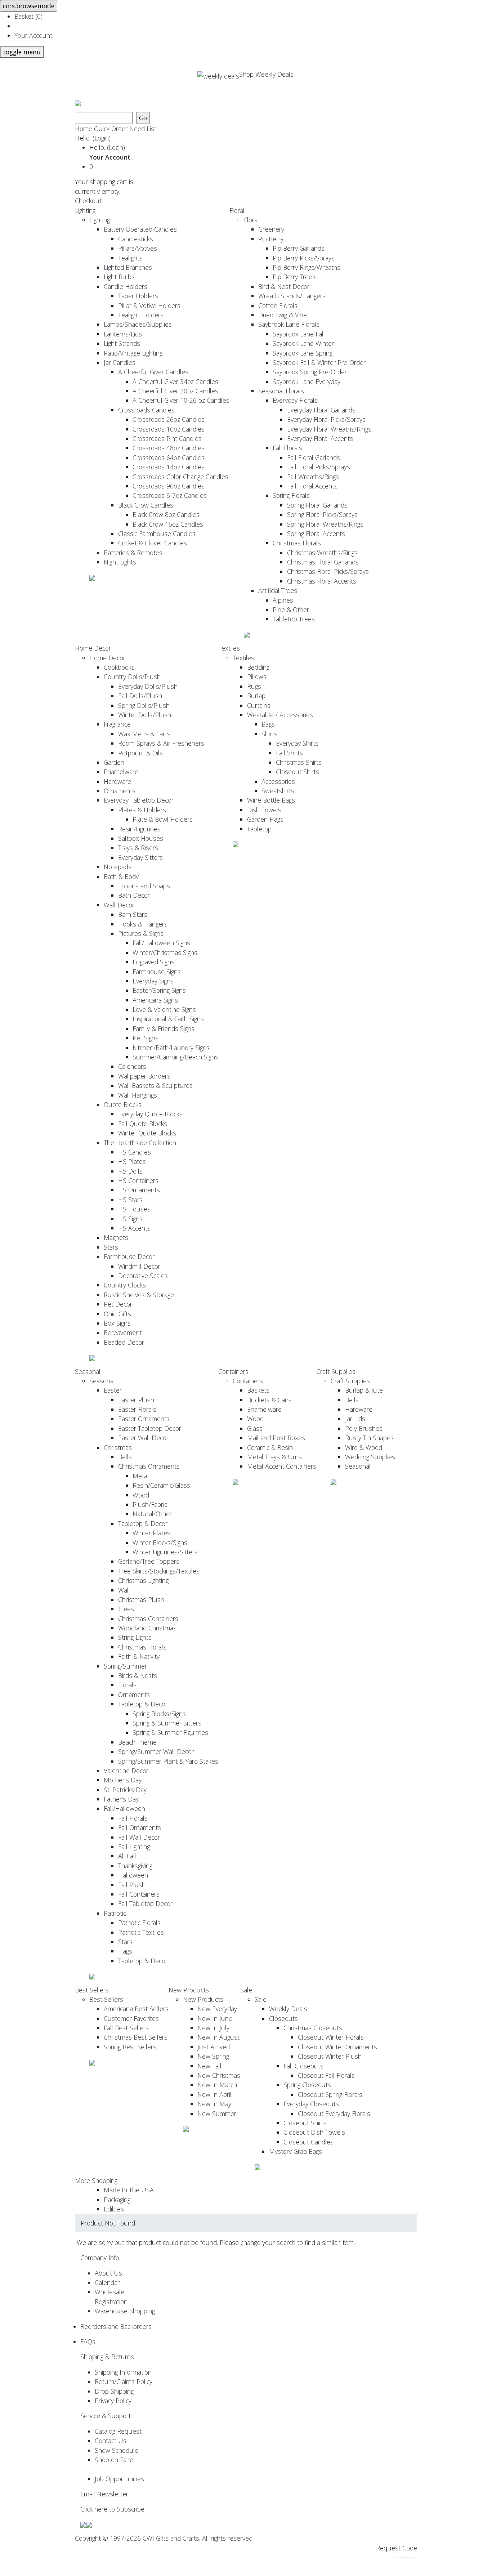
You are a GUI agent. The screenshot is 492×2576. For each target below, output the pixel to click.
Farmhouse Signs (157, 972)
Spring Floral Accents (316, 533)
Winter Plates (151, 1533)
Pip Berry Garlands (299, 248)
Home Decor (93, 648)
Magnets (116, 1237)
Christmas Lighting (143, 1580)
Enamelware (121, 772)
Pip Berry (271, 239)
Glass (255, 1428)
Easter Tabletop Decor (150, 1428)
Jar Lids (355, 1419)
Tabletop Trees (294, 619)
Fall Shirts (289, 753)
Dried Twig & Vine (283, 315)
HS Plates (132, 1161)
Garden (114, 762)
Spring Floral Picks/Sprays (322, 514)
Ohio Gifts (117, 1314)
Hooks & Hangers (143, 924)
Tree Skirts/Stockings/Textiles (159, 1571)
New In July (213, 2028)
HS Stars (130, 1200)
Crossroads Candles (146, 410)
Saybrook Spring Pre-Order (310, 372)
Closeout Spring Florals (330, 2094)
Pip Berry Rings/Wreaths (307, 267)
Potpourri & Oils (140, 753)
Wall (124, 1590)
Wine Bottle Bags (271, 800)
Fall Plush (132, 1885)
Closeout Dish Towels (314, 2132)
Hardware (117, 781)
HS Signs (130, 1219)
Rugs (254, 686)
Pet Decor (118, 1304)
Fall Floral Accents (312, 486)
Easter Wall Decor (143, 1438)
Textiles (229, 648)
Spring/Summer (125, 1666)
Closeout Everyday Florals (334, 2113)
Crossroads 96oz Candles (169, 486)
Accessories (278, 781)
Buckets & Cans (269, 1400)
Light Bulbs (119, 277)
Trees (126, 1609)
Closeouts (283, 2018)
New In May (214, 2104)
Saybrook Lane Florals (289, 324)
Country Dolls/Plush (132, 677)
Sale (246, 1990)
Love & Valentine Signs (164, 1009)
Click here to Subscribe (112, 2509)
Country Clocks (125, 1285)
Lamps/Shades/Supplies (138, 324)
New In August (218, 2037)
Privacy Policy (113, 2401)
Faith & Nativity (139, 1656)
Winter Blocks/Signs (160, 1543)
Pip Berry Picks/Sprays (304, 258)
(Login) (102, 138)
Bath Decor (134, 895)
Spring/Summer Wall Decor (156, 1751)
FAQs (88, 2341)
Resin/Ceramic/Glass (161, 1485)
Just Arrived (214, 2047)
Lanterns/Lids (123, 334)
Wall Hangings (138, 1095)
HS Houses (134, 1209)
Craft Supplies (336, 1371)
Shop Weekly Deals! (267, 74)
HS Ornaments (139, 1190)
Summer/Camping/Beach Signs (175, 1057)
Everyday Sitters (140, 857)
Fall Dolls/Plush (140, 696)
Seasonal (88, 1371)
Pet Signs (146, 1038)
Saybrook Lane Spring (303, 353)
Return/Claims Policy (124, 2381)
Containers (233, 1371)
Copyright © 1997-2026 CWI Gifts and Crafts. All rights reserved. (164, 2538)
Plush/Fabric (150, 1504)
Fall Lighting (134, 1847)
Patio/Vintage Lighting (133, 353)
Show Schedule (117, 2450)
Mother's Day (123, 1780)
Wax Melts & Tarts (144, 734)
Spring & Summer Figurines (170, 1732)
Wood (141, 1495)
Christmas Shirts (299, 762)
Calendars (132, 1066)
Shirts (269, 734)
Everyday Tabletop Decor (139, 800)
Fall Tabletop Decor (145, 1903)
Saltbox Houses (141, 838)
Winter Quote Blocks (147, 1133)
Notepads (118, 867)
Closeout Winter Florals (331, 2037)
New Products (189, 1990)
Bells (125, 1457)
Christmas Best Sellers (136, 2037)
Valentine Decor (126, 1771)
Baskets (258, 1390)
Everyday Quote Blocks (150, 1114)
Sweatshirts (278, 791)
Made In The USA (129, 2190)
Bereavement (123, 1332)
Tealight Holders (141, 315)
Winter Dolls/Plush (145, 715)
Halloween (133, 1875)
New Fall (209, 2066)
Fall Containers (139, 1894)
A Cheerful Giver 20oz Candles (175, 391)
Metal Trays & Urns (274, 1457)
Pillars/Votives (138, 248)
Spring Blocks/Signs (159, 1714)
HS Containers (138, 1180)
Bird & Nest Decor (284, 286)
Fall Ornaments (140, 1827)
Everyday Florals (295, 400)
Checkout (88, 201)
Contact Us (111, 2441)
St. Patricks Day (125, 1790)
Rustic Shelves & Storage (139, 1295)
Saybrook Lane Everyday (307, 381)
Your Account (33, 35)
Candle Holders (126, 286)
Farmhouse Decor (129, 1256)
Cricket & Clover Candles (153, 543)
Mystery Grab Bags (296, 2151)
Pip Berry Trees (294, 277)
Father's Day (121, 1799)
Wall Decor (119, 905)
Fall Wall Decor (139, 1837)
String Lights (135, 1637)
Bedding (258, 667)
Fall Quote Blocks (143, 1124)
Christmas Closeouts (313, 2028)
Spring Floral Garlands (317, 505)
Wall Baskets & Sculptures (155, 1085)
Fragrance (117, 724)
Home (84, 129)
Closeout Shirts (298, 772)
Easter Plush (136, 1400)
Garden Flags (265, 819)
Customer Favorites (131, 2018)
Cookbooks (119, 667)
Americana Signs (155, 1000)
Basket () (28, 16)
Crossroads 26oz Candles (169, 419)
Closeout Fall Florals (326, 2075)
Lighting (85, 210)
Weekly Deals (288, 2009)
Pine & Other (291, 610)
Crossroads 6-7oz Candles (170, 495)
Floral (237, 210)
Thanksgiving (135, 1866)
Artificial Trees (278, 590)
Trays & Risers (138, 848)
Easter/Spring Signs (159, 990)
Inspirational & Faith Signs (168, 1019)
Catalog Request (118, 2431)
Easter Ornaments (144, 1419)
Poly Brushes (364, 1428)
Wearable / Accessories (280, 715)
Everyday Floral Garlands (321, 410)
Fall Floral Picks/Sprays (319, 467)
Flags (125, 1951)
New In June (215, 2018)
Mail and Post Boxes (276, 1438)
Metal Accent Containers (282, 1466)
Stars (111, 1247)
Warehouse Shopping (125, 2311)
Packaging (117, 2200)
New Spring (213, 2056)
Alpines (283, 600)
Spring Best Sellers (130, 2047)
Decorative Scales (143, 1276)
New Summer (217, 2113)
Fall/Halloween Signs (161, 943)
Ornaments (120, 791)
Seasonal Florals (281, 391)
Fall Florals (287, 448)
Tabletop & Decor (143, 1523)
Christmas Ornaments (149, 1466)
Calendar (107, 2282)
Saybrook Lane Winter (303, 343)
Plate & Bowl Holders (163, 819)
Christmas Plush (141, 1599)
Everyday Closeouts (311, 2104)
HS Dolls (130, 1171)
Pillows (257, 677)
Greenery (271, 229)
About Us (108, 2273)
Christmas (118, 1447)
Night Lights (120, 562)
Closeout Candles (308, 2142)
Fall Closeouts (303, 2066)
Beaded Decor (124, 1342)
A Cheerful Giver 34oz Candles (175, 381)
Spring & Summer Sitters (167, 1723)
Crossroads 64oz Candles (169, 457)
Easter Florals (137, 1409)
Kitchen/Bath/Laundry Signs (171, 1048)
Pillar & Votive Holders (149, 305)
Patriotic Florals (139, 1923)
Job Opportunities (119, 2479)
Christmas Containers (148, 1619)
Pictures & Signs (141, 933)
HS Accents (134, 1228)
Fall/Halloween (124, 1808)
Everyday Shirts (297, 743)
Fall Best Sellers (126, 2028)
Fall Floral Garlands (314, 457)
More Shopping (96, 2180)
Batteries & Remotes (133, 553)
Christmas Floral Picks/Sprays (328, 571)
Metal (141, 1476)
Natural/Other (152, 1514)
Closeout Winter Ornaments (337, 2047)
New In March (217, 2085)
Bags (268, 724)
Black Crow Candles (146, 505)
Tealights (130, 258)
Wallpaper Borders (144, 1076)
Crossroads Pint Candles (167, 438)
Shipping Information (123, 2372)
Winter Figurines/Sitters (165, 1552)
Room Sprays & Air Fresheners (161, 743)
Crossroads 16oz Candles (169, 429)
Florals (127, 1685)
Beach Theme (137, 1742)
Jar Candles (120, 362)
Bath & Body (121, 876)
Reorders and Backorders (116, 2326)
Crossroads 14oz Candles (169, 467)
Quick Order (111, 129)
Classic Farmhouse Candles (157, 533)
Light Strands (122, 343)
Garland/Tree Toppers (149, 1561)
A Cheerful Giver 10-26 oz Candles (181, 400)
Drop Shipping (114, 2391)
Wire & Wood (364, 1447)
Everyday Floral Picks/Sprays (326, 419)
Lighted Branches (128, 267)
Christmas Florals (297, 543)
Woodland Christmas (147, 1628)
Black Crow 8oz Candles (166, 514)
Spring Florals (291, 495)
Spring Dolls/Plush (144, 705)
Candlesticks (136, 239)
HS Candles (135, 1152)
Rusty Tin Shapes (369, 1438)
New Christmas (219, 2075)
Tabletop (259, 829)
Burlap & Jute (364, 1390)
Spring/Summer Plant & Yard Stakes (168, 1761)
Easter (113, 1390)
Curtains (259, 705)
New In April (214, 2094)
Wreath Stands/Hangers (292, 296)
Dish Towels (264, 810)
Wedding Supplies (370, 1457)
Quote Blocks (123, 1104)
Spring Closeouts (307, 2085)
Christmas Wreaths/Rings (322, 553)
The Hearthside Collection (140, 1143)
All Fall (127, 1856)
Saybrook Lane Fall (299, 334)
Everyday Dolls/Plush (148, 686)
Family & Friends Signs (164, 1028)
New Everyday (217, 2009)
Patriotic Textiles (141, 1932)
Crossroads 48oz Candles (169, 448)
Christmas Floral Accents (322, 581)
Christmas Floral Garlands (323, 562)
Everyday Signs (153, 981)
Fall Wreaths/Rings (313, 477)
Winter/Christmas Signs (165, 952)
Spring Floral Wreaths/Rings (325, 524)
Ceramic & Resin (270, 1447)
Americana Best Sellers (136, 2009)
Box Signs (117, 1323)
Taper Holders (138, 296)
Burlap (256, 696)
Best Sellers (92, 1990)
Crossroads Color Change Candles (180, 477)
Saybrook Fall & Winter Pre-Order (319, 362)
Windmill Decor (139, 1266)
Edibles (114, 2209)
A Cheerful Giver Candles (153, 372)
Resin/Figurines (139, 829)
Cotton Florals (278, 305)
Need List (143, 129)
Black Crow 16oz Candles (168, 524)
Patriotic (115, 1913)
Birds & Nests (138, 1675)
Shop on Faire (114, 2460)
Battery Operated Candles (140, 229)
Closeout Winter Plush (330, 2056)
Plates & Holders (142, 810)
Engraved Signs (153, 962)
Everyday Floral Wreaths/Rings (329, 429)
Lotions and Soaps (144, 886)
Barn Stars (133, 914)
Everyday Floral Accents (320, 438)
